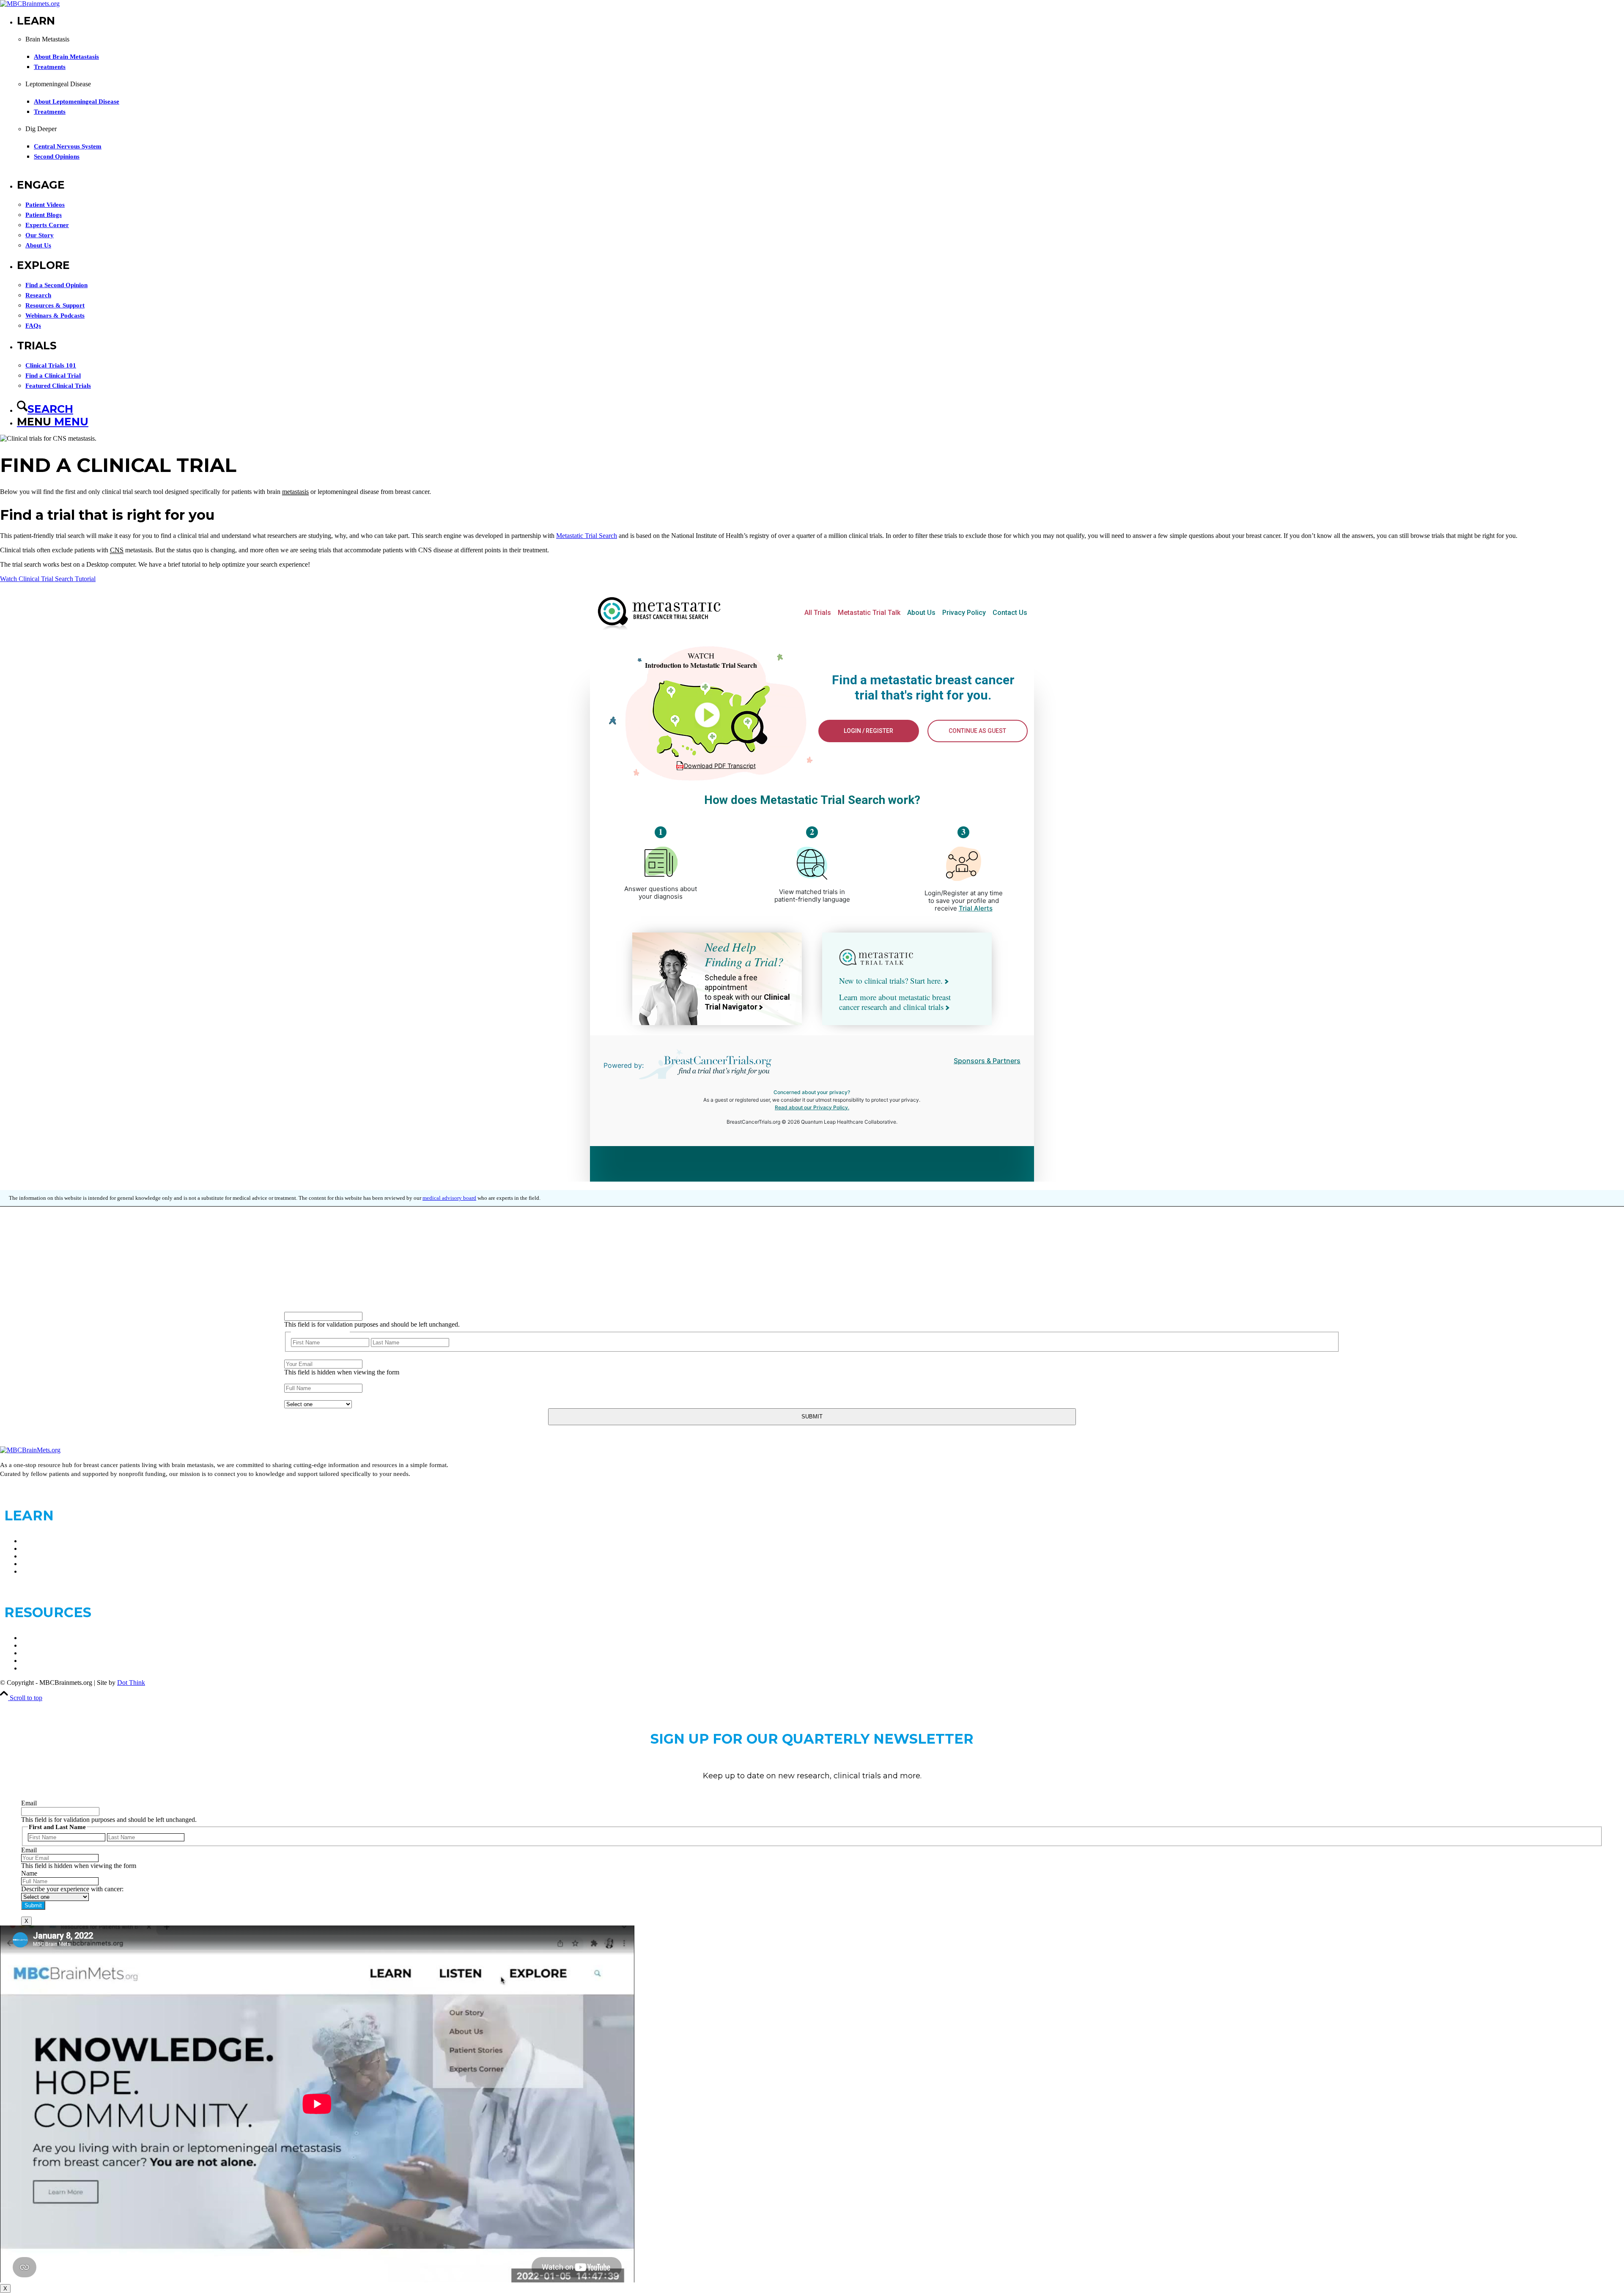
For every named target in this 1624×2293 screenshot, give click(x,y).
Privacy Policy (41, 1661)
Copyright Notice (44, 1668)
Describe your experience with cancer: (335, 1396)
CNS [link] (117, 550)
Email (292, 1356)
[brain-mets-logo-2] (30, 4)
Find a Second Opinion (52, 1571)
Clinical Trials (40, 1638)
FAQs (29, 1645)
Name (292, 1308)
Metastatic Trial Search (587, 536)
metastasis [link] (295, 492)
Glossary (33, 1653)
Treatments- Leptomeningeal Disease (70, 1564)
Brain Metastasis (43, 1541)
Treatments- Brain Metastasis (60, 1556)
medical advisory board (449, 1198)
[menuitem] (820, 96)
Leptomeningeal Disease (54, 1548)
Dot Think (131, 1683)
